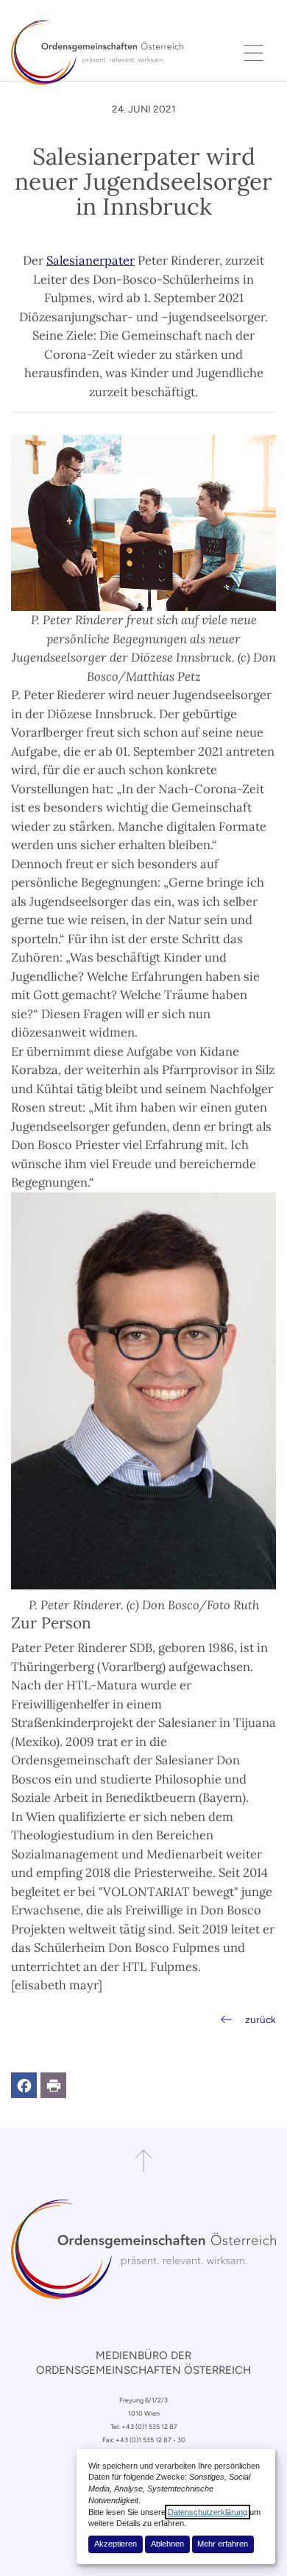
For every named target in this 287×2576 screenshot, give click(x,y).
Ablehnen (167, 2544)
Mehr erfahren (223, 2544)
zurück (261, 2019)
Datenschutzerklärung (208, 2512)
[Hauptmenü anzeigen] (254, 52)
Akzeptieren (116, 2544)
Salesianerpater (91, 260)
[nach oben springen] (143, 2161)
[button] (24, 2085)
